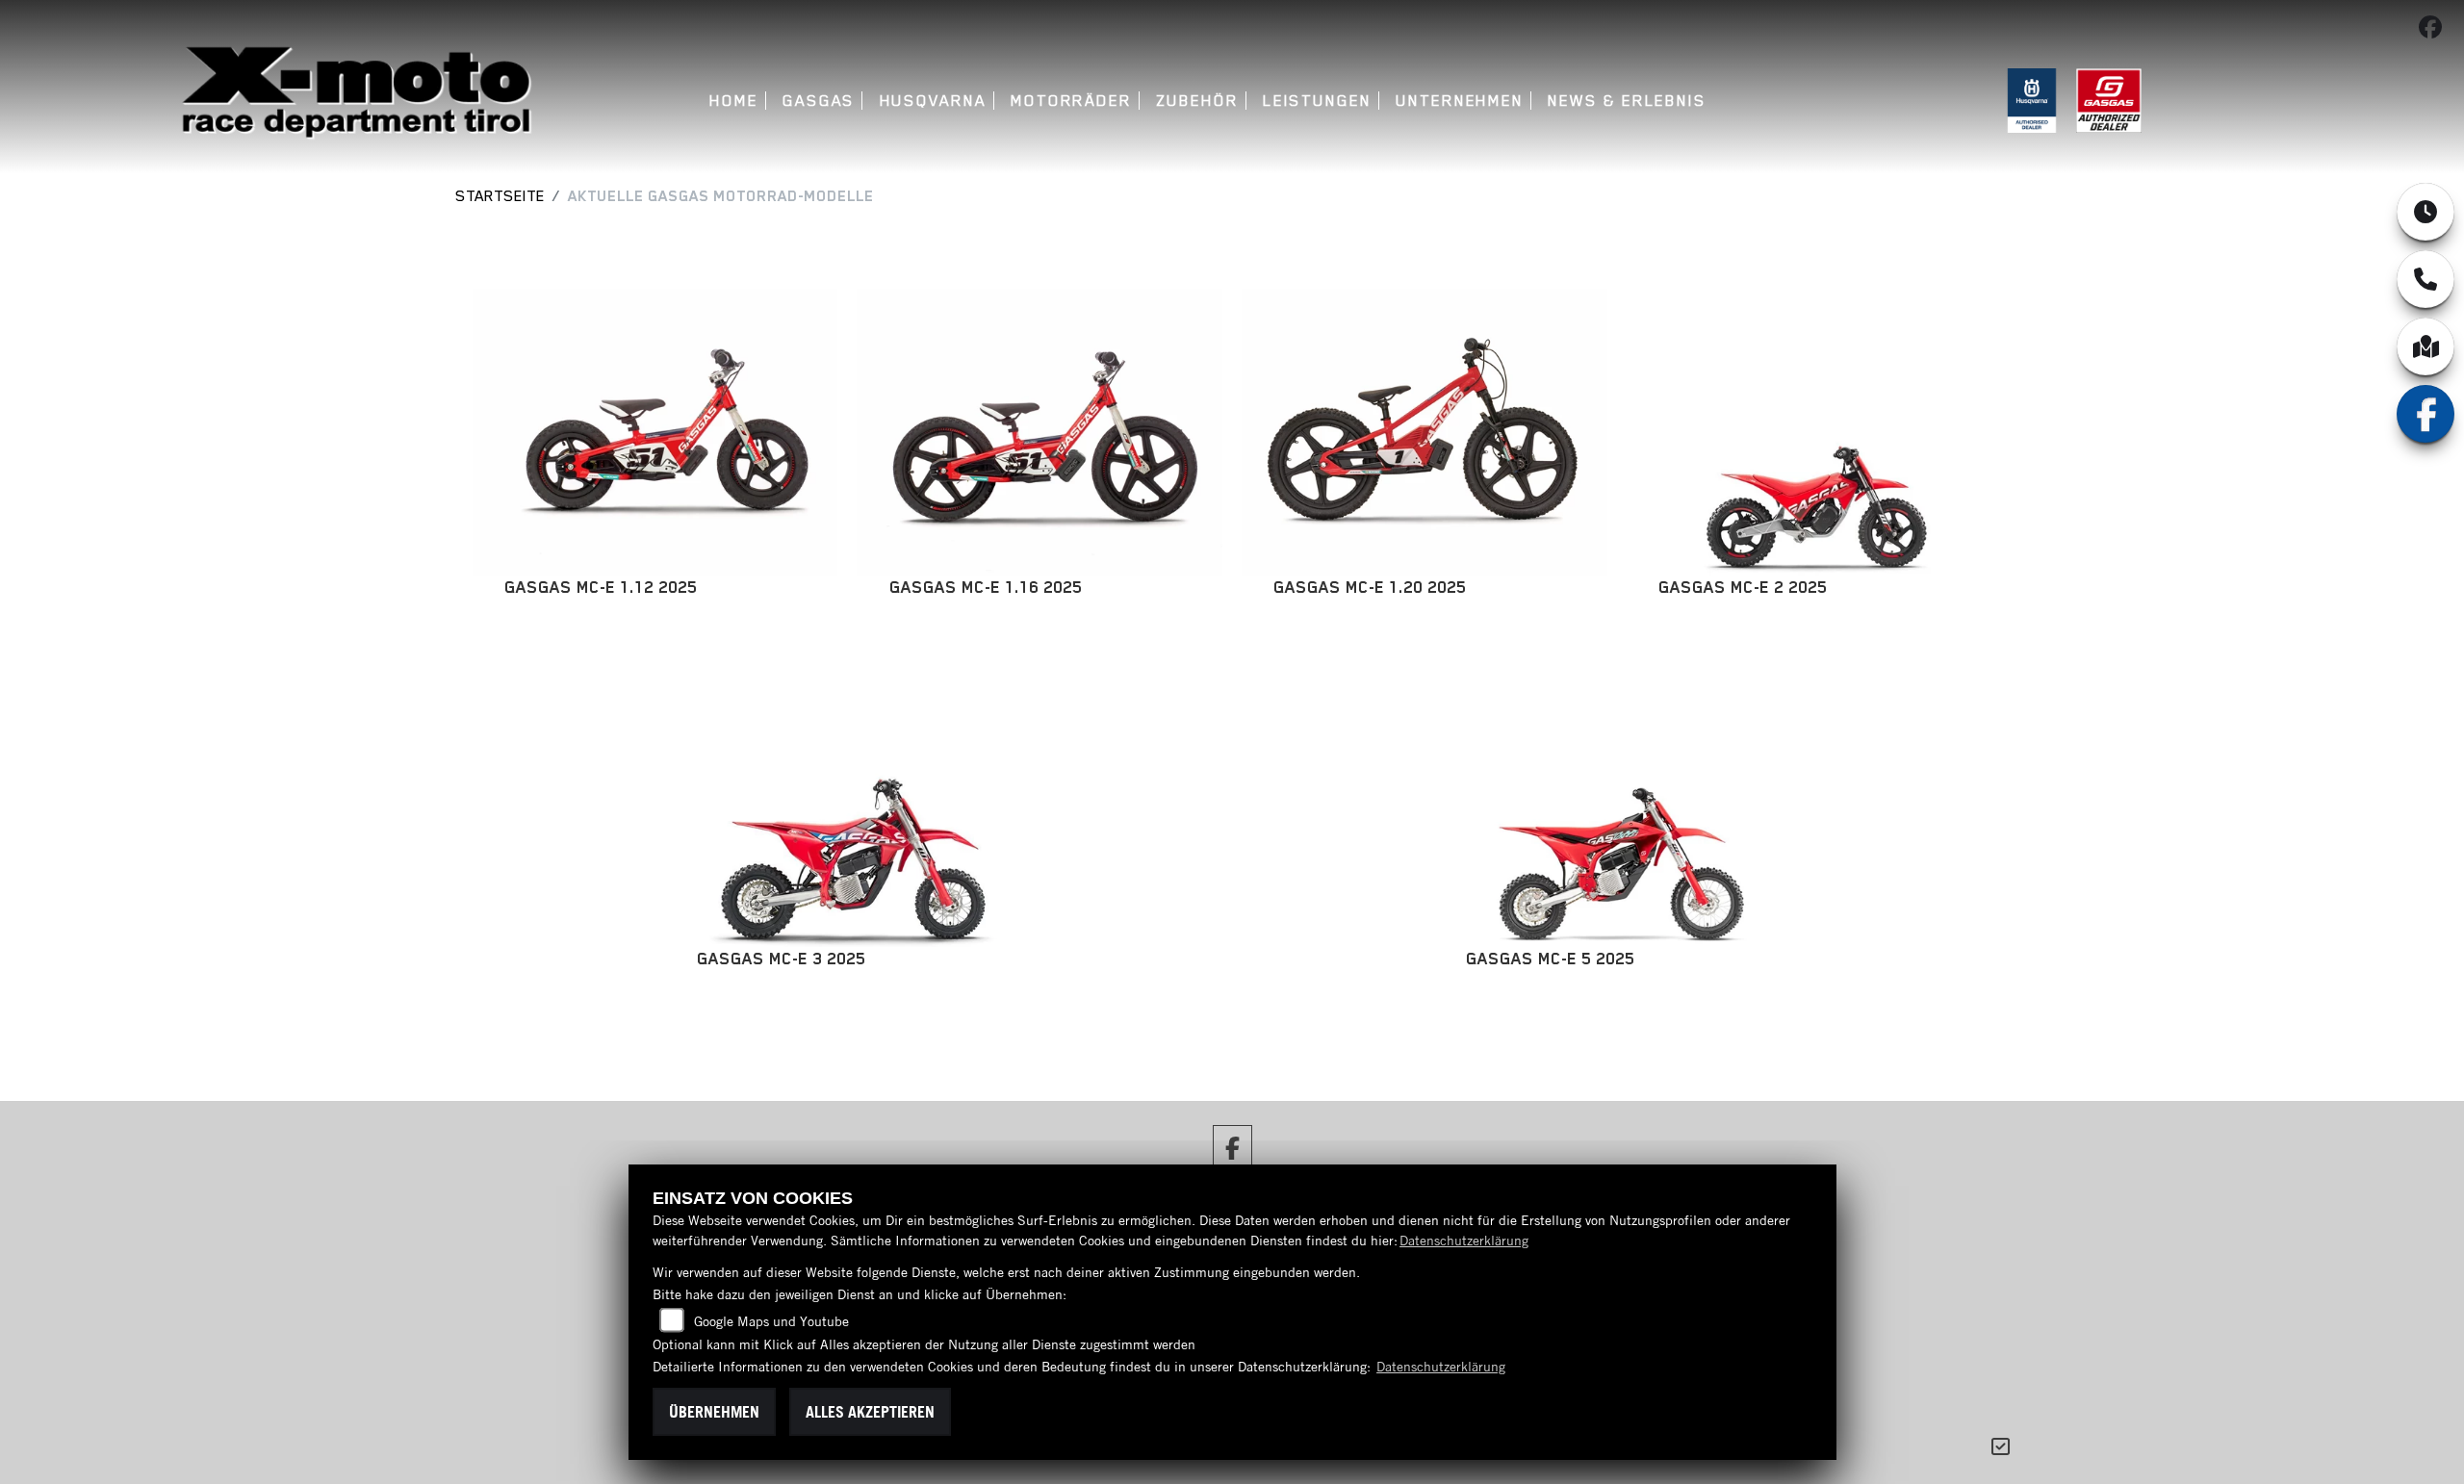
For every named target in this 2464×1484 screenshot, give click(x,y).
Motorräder (1071, 101)
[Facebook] (2425, 414)
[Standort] (2425, 346)
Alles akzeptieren (870, 1412)
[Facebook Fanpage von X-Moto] (2434, 31)
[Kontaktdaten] (2425, 279)
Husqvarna (933, 101)
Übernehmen (714, 1412)
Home (734, 101)
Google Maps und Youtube (771, 1321)
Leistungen (1317, 101)
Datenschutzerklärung (1464, 1241)
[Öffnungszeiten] (2425, 212)
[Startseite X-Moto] (356, 93)
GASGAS (819, 101)
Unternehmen (1460, 101)
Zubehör (1197, 101)
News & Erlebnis (1627, 101)
